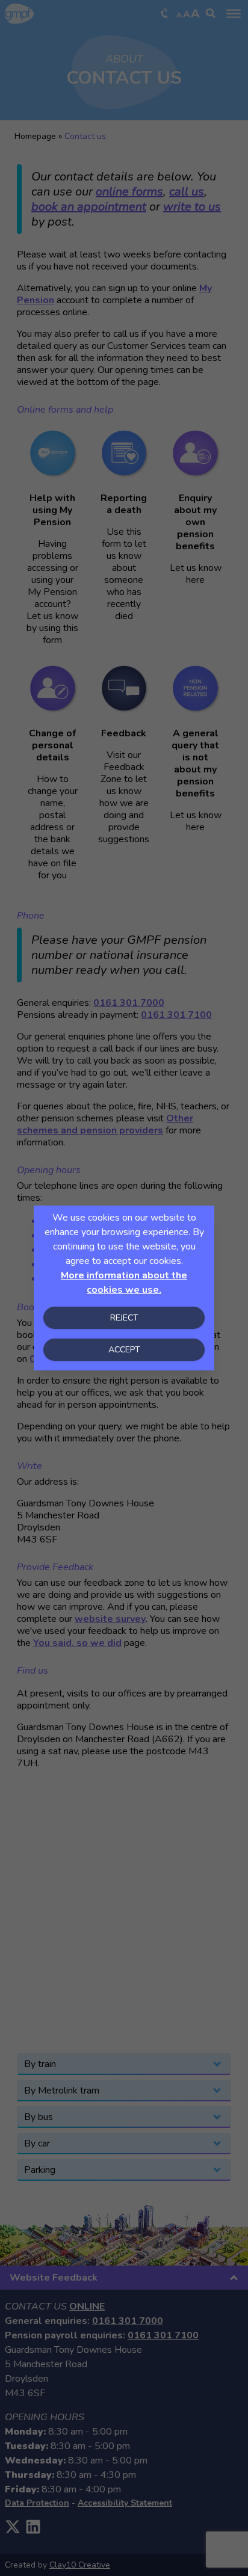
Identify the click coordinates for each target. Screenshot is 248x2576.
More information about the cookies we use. (124, 1283)
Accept (124, 1350)
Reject (124, 1318)
